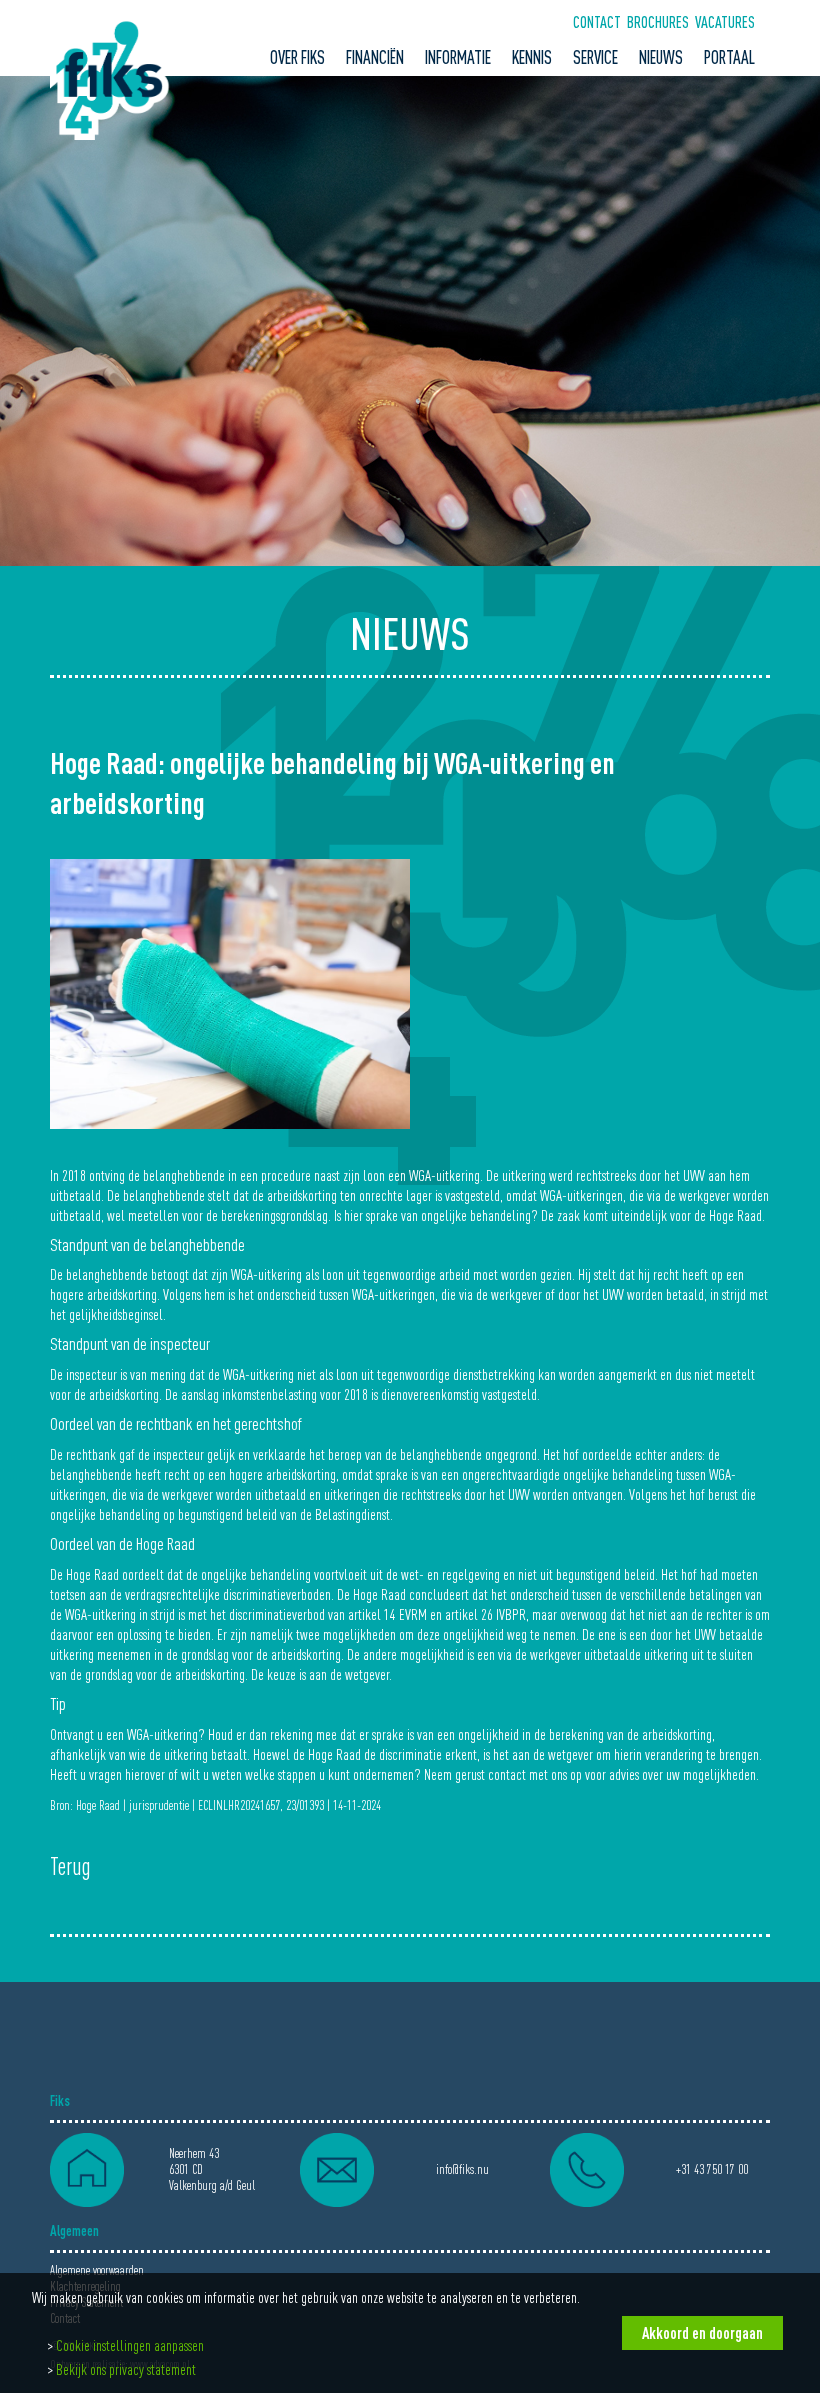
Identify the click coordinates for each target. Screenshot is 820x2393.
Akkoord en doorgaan (702, 2333)
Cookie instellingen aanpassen (130, 2345)
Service (595, 57)
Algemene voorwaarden (97, 2270)
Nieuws (661, 57)
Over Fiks (297, 57)
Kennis (532, 57)
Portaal (729, 57)
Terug (70, 1867)
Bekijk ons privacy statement (126, 2369)
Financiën (375, 57)
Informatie (458, 57)
